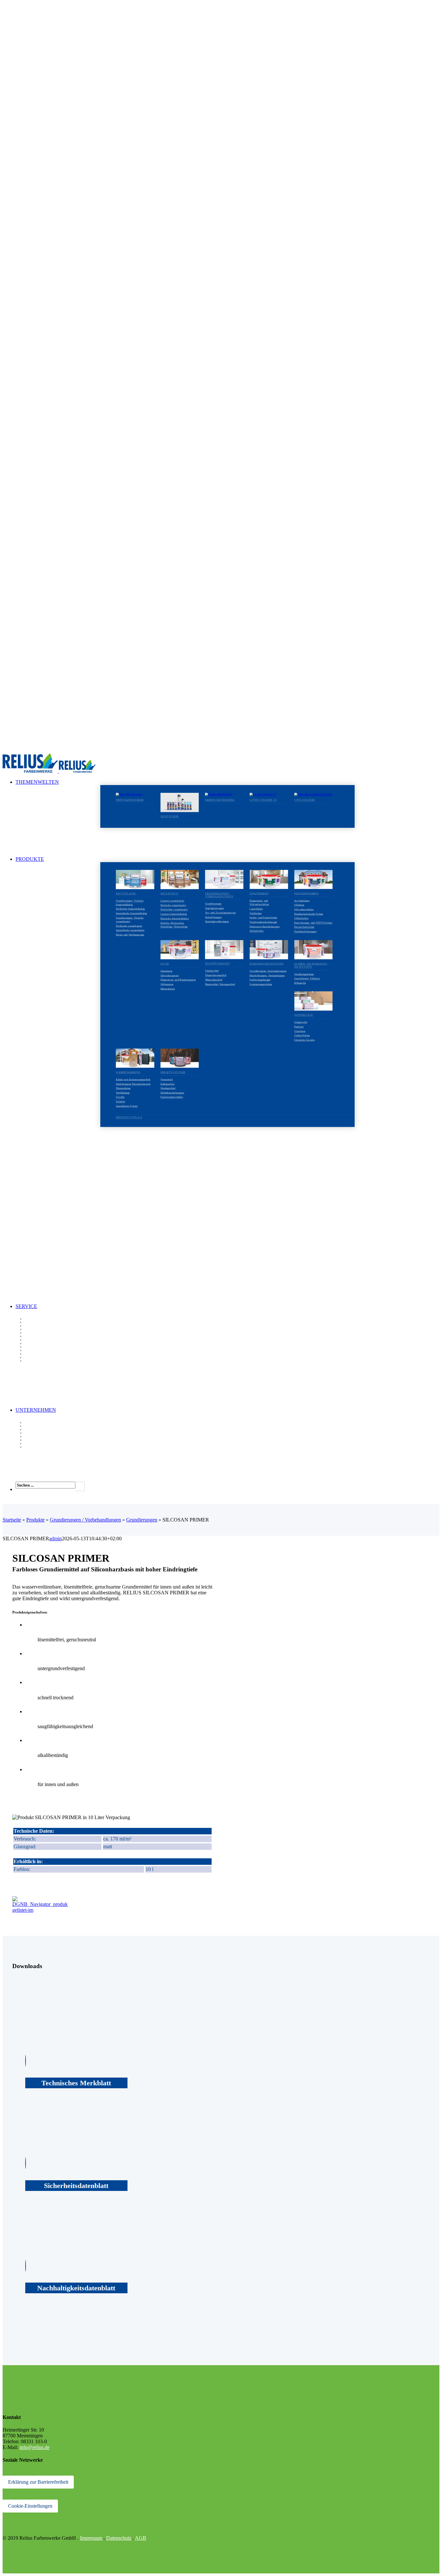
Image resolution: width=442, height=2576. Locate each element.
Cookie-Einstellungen (30, 2506)
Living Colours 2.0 (263, 800)
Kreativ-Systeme (173, 1072)
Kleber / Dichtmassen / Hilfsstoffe (311, 965)
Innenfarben (259, 893)
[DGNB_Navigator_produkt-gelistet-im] (40, 1910)
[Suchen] (80, 1486)
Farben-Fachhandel (220, 800)
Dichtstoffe (170, 817)
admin (55, 1539)
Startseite (12, 1520)
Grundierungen (142, 1520)
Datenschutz (119, 2538)
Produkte (35, 1520)
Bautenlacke (126, 894)
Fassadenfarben (306, 893)
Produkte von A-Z (129, 1117)
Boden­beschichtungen (266, 964)
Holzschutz (170, 894)
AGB (141, 2538)
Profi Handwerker (130, 800)
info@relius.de (34, 2447)
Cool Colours (304, 800)
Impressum (91, 2538)
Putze (165, 964)
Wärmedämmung (128, 1072)
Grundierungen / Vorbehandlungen (219, 895)
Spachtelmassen (218, 964)
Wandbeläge (304, 1015)
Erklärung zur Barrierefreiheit (38, 2482)
